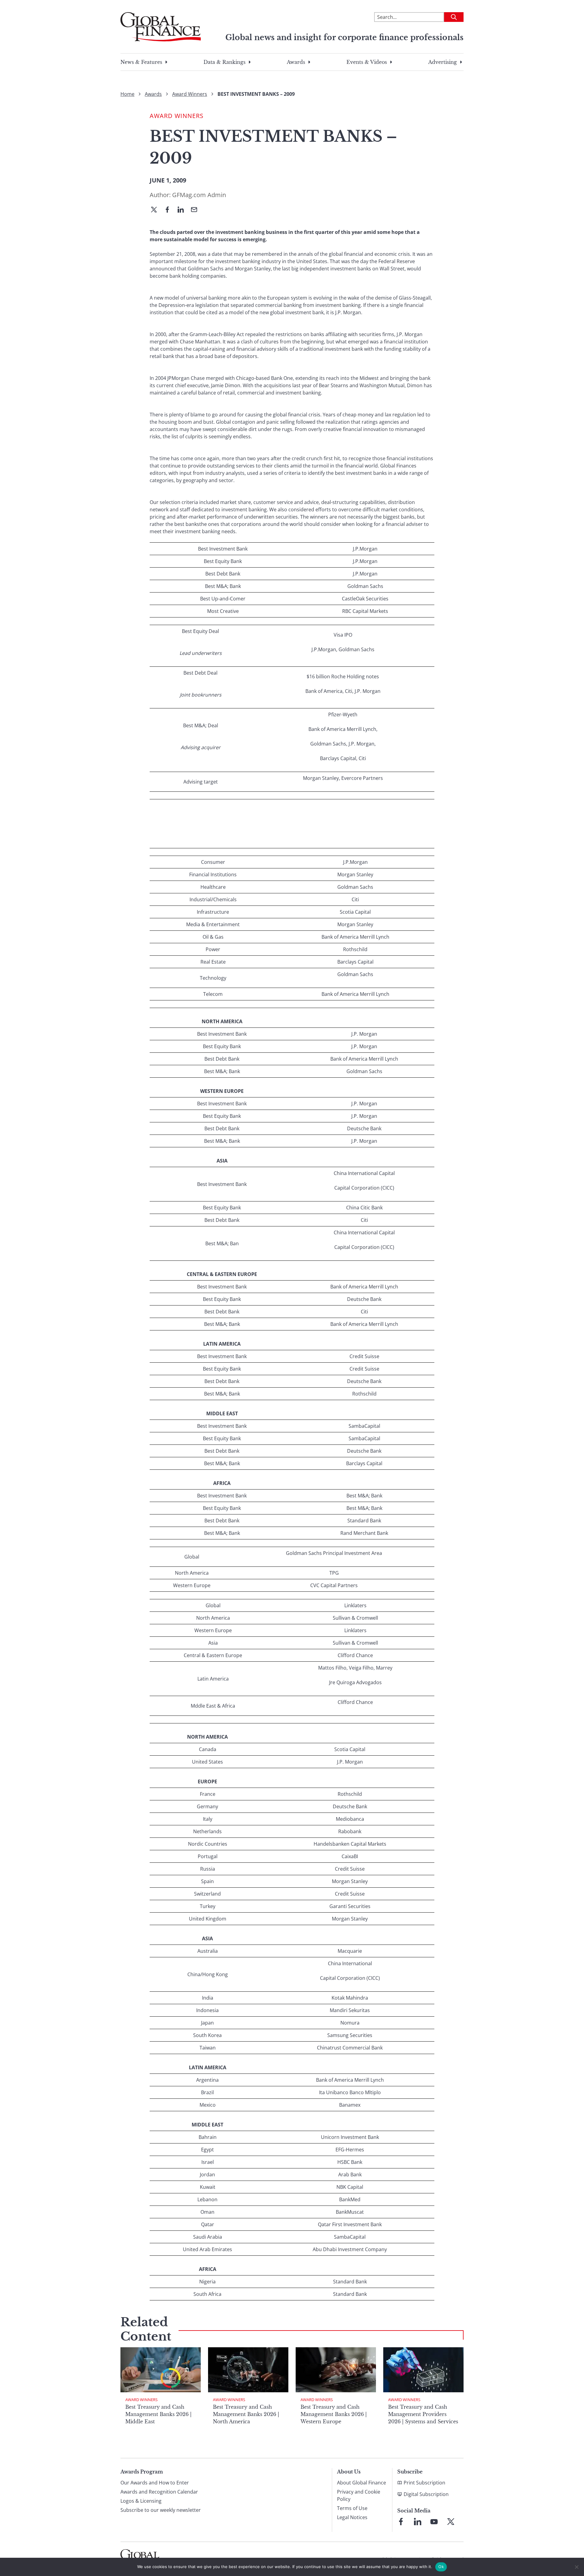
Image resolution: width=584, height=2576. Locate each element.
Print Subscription (424, 2483)
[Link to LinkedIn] (418, 2522)
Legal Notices (352, 2517)
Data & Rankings (224, 62)
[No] (576, 2567)
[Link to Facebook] (401, 2522)
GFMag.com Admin (199, 195)
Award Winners (190, 94)
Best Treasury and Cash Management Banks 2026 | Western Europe (334, 2414)
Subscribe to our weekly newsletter (161, 2510)
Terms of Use (352, 2508)
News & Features (141, 62)
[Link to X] (451, 2522)
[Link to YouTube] (434, 2522)
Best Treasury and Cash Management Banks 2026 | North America (246, 2414)
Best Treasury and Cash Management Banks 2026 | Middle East (158, 2414)
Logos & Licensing (141, 2501)
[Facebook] (170, 210)
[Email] (196, 210)
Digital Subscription (426, 2494)
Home (127, 94)
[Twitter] (156, 210)
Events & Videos (367, 62)
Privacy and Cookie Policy (359, 2495)
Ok (441, 2567)
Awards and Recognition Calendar (159, 2492)
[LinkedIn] (183, 210)
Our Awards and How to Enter (155, 2483)
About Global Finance (362, 2483)
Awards (296, 62)
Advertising (443, 62)
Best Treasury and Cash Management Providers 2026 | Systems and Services (423, 2414)
